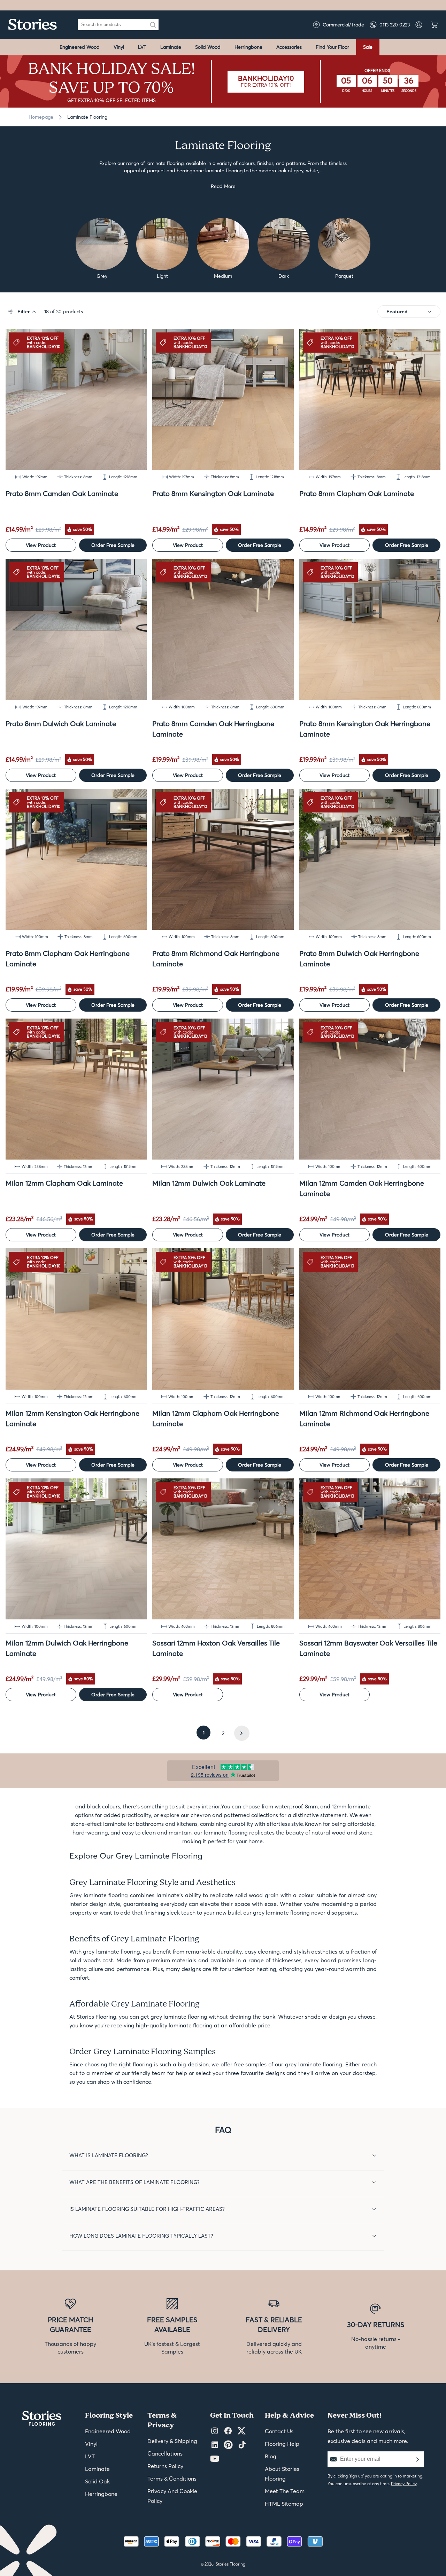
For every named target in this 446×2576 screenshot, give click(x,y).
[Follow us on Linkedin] (215, 2445)
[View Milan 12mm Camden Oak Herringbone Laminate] (370, 1089)
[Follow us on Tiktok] (242, 2445)
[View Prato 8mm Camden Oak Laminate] (76, 399)
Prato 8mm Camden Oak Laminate (62, 493)
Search (153, 25)
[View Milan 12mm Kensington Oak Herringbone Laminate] (76, 1319)
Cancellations (165, 2453)
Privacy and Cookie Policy (172, 2496)
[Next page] (242, 1733)
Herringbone (248, 47)
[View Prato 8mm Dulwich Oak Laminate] (76, 629)
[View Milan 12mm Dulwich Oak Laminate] (223, 1089)
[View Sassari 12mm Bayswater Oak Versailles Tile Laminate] (370, 1549)
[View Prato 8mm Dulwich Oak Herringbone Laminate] (370, 859)
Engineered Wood (80, 47)
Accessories (289, 47)
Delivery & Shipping (172, 2441)
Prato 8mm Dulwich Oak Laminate (61, 724)
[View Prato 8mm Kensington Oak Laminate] (223, 399)
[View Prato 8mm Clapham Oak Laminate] (370, 399)
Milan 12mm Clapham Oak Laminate (64, 1183)
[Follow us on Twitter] (241, 2431)
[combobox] (113, 25)
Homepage (41, 117)
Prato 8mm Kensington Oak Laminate (213, 493)
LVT (142, 47)
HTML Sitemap (284, 2504)
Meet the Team (285, 2491)
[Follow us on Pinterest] (228, 2445)
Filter (24, 312)
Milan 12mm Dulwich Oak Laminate (209, 1183)
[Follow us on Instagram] (215, 2431)
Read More (223, 186)
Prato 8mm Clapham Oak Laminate (357, 493)
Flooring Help (282, 2444)
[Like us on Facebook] (228, 2431)
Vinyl (119, 47)
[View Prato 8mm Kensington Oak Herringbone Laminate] (370, 629)
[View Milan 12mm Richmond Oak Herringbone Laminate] (370, 1319)
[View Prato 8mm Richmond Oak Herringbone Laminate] (223, 859)
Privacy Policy (404, 2484)
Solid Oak (97, 2481)
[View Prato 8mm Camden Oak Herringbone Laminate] (223, 629)
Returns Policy (165, 2466)
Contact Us (279, 2431)
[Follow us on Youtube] (215, 2459)
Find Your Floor (332, 47)
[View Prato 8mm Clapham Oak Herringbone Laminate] (76, 859)
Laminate (171, 47)
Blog (271, 2456)
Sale (368, 47)
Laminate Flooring (87, 117)
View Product (41, 545)
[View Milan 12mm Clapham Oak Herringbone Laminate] (223, 1319)
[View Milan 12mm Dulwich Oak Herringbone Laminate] (76, 1549)
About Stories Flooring (282, 2474)
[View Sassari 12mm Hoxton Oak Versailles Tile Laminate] (223, 1549)
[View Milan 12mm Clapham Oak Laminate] (76, 1089)
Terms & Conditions (172, 2479)
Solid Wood (208, 47)
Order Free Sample (113, 545)
